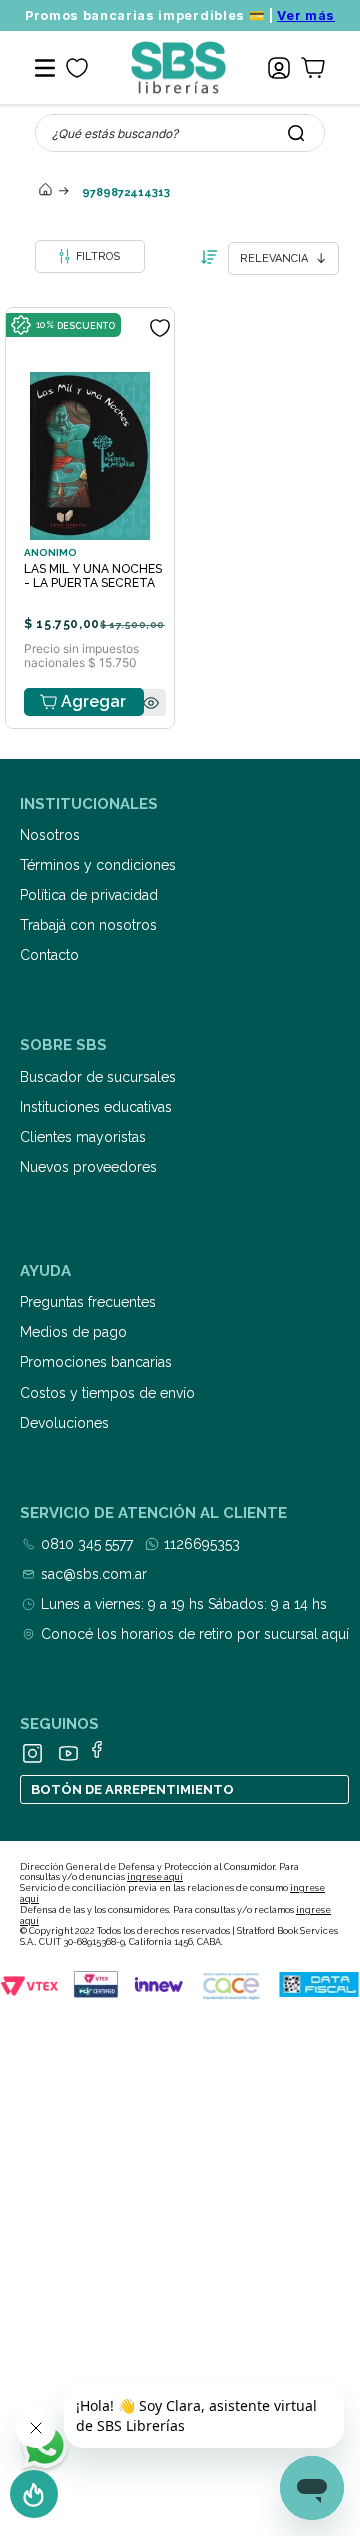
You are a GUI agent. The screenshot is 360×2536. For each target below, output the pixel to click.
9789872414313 (126, 192)
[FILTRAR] (90, 256)
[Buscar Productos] (296, 133)
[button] (151, 703)
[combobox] (180, 133)
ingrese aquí (155, 1877)
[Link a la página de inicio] (45, 191)
